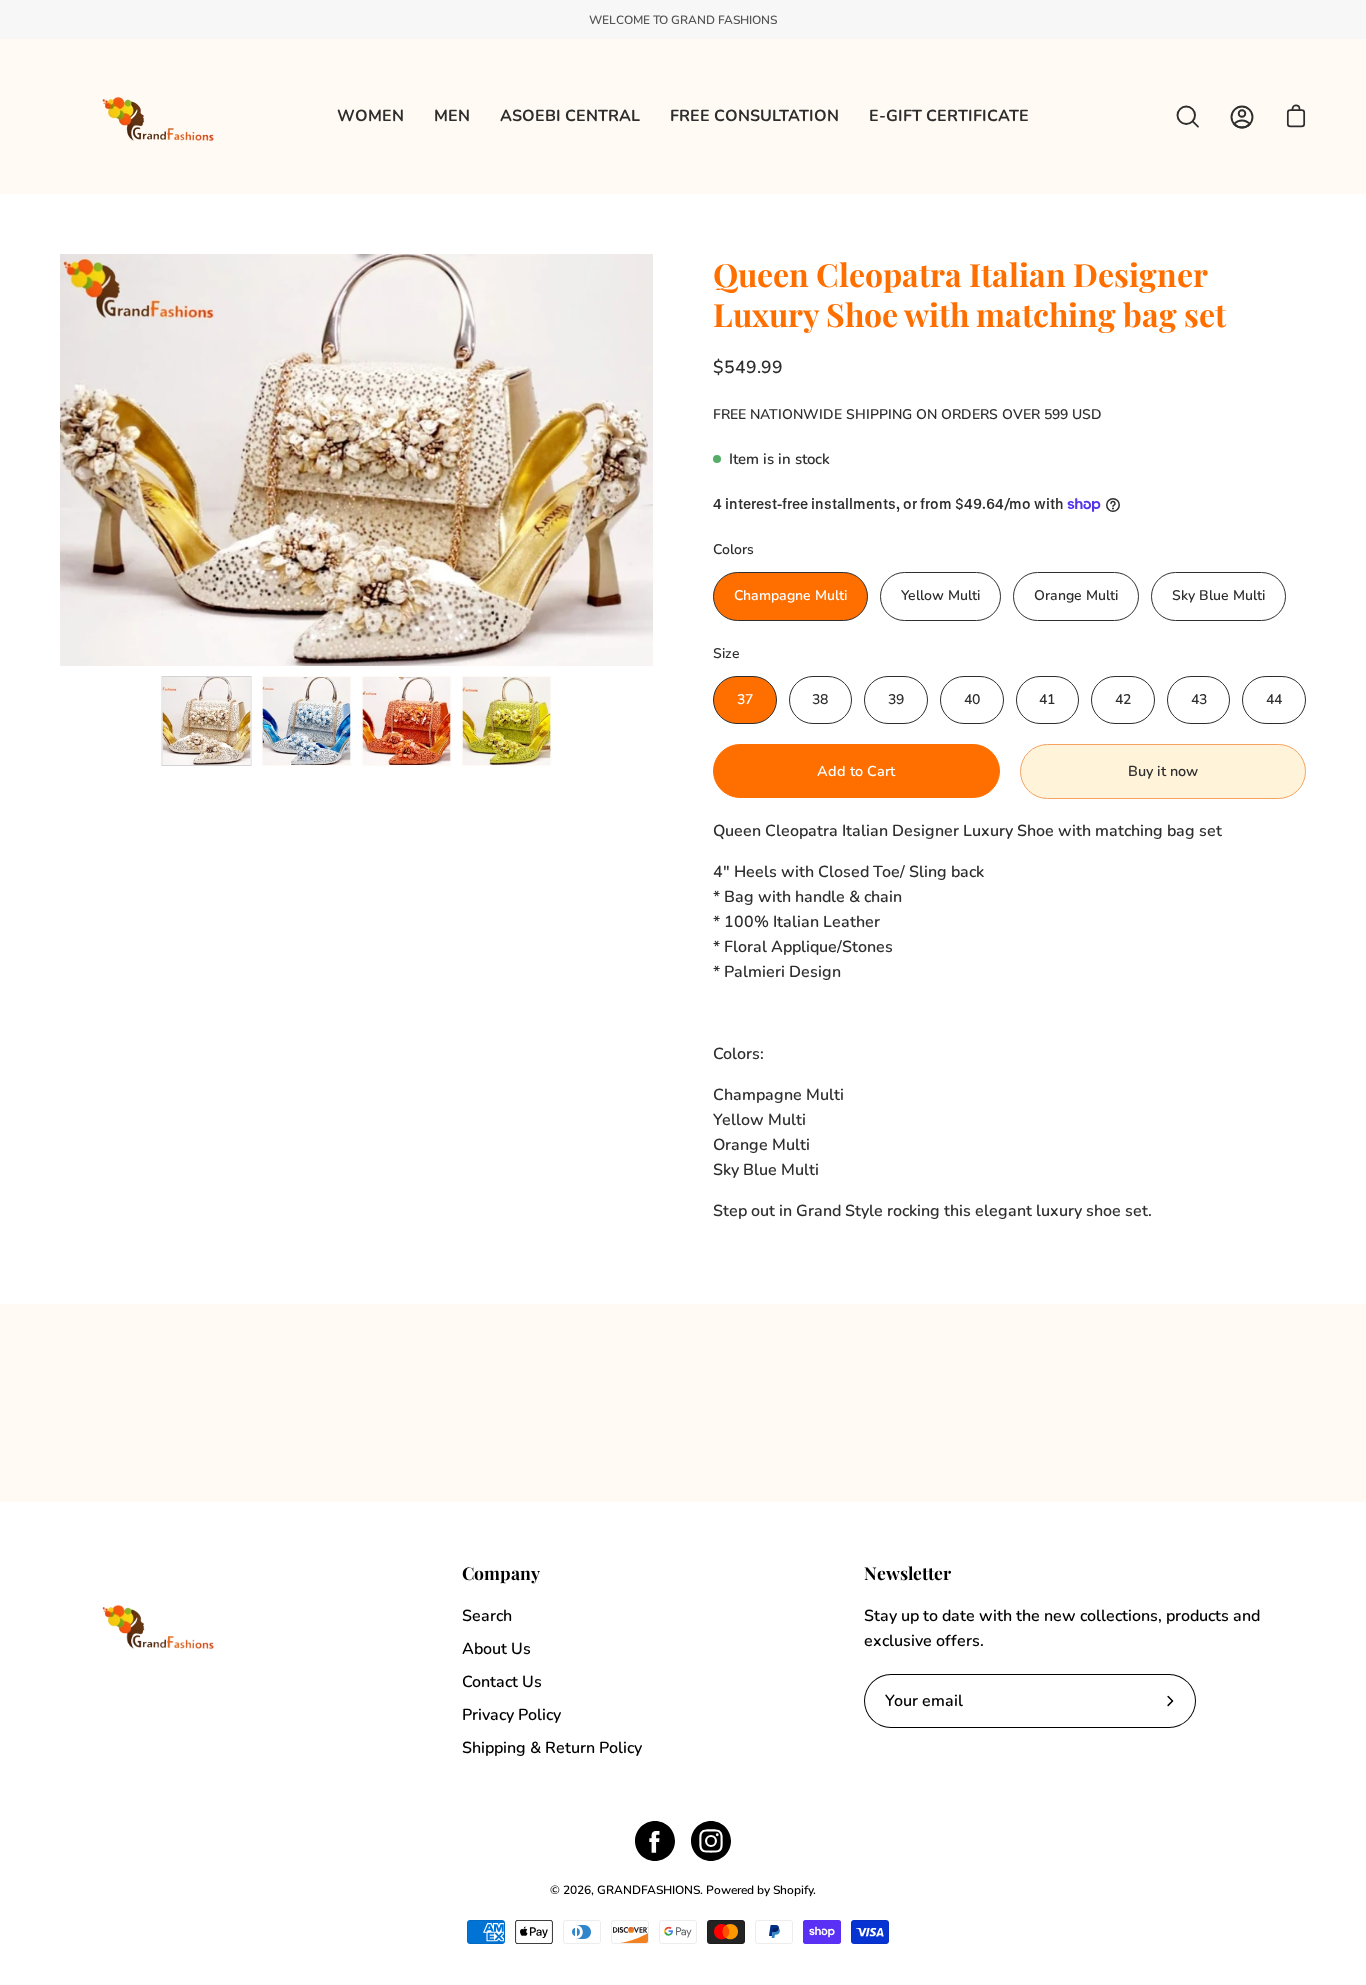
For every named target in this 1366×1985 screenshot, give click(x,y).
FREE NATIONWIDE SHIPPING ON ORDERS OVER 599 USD (907, 414)
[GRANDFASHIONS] (160, 116)
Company (501, 1573)
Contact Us (502, 1682)
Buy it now (1163, 771)
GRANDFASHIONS (648, 1890)
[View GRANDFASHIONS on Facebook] (655, 1841)
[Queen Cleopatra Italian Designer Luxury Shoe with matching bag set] (207, 721)
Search (487, 1616)
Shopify (793, 1890)
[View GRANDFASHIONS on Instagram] (711, 1841)
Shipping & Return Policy (552, 1748)
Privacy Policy (511, 1715)
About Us (496, 1649)
